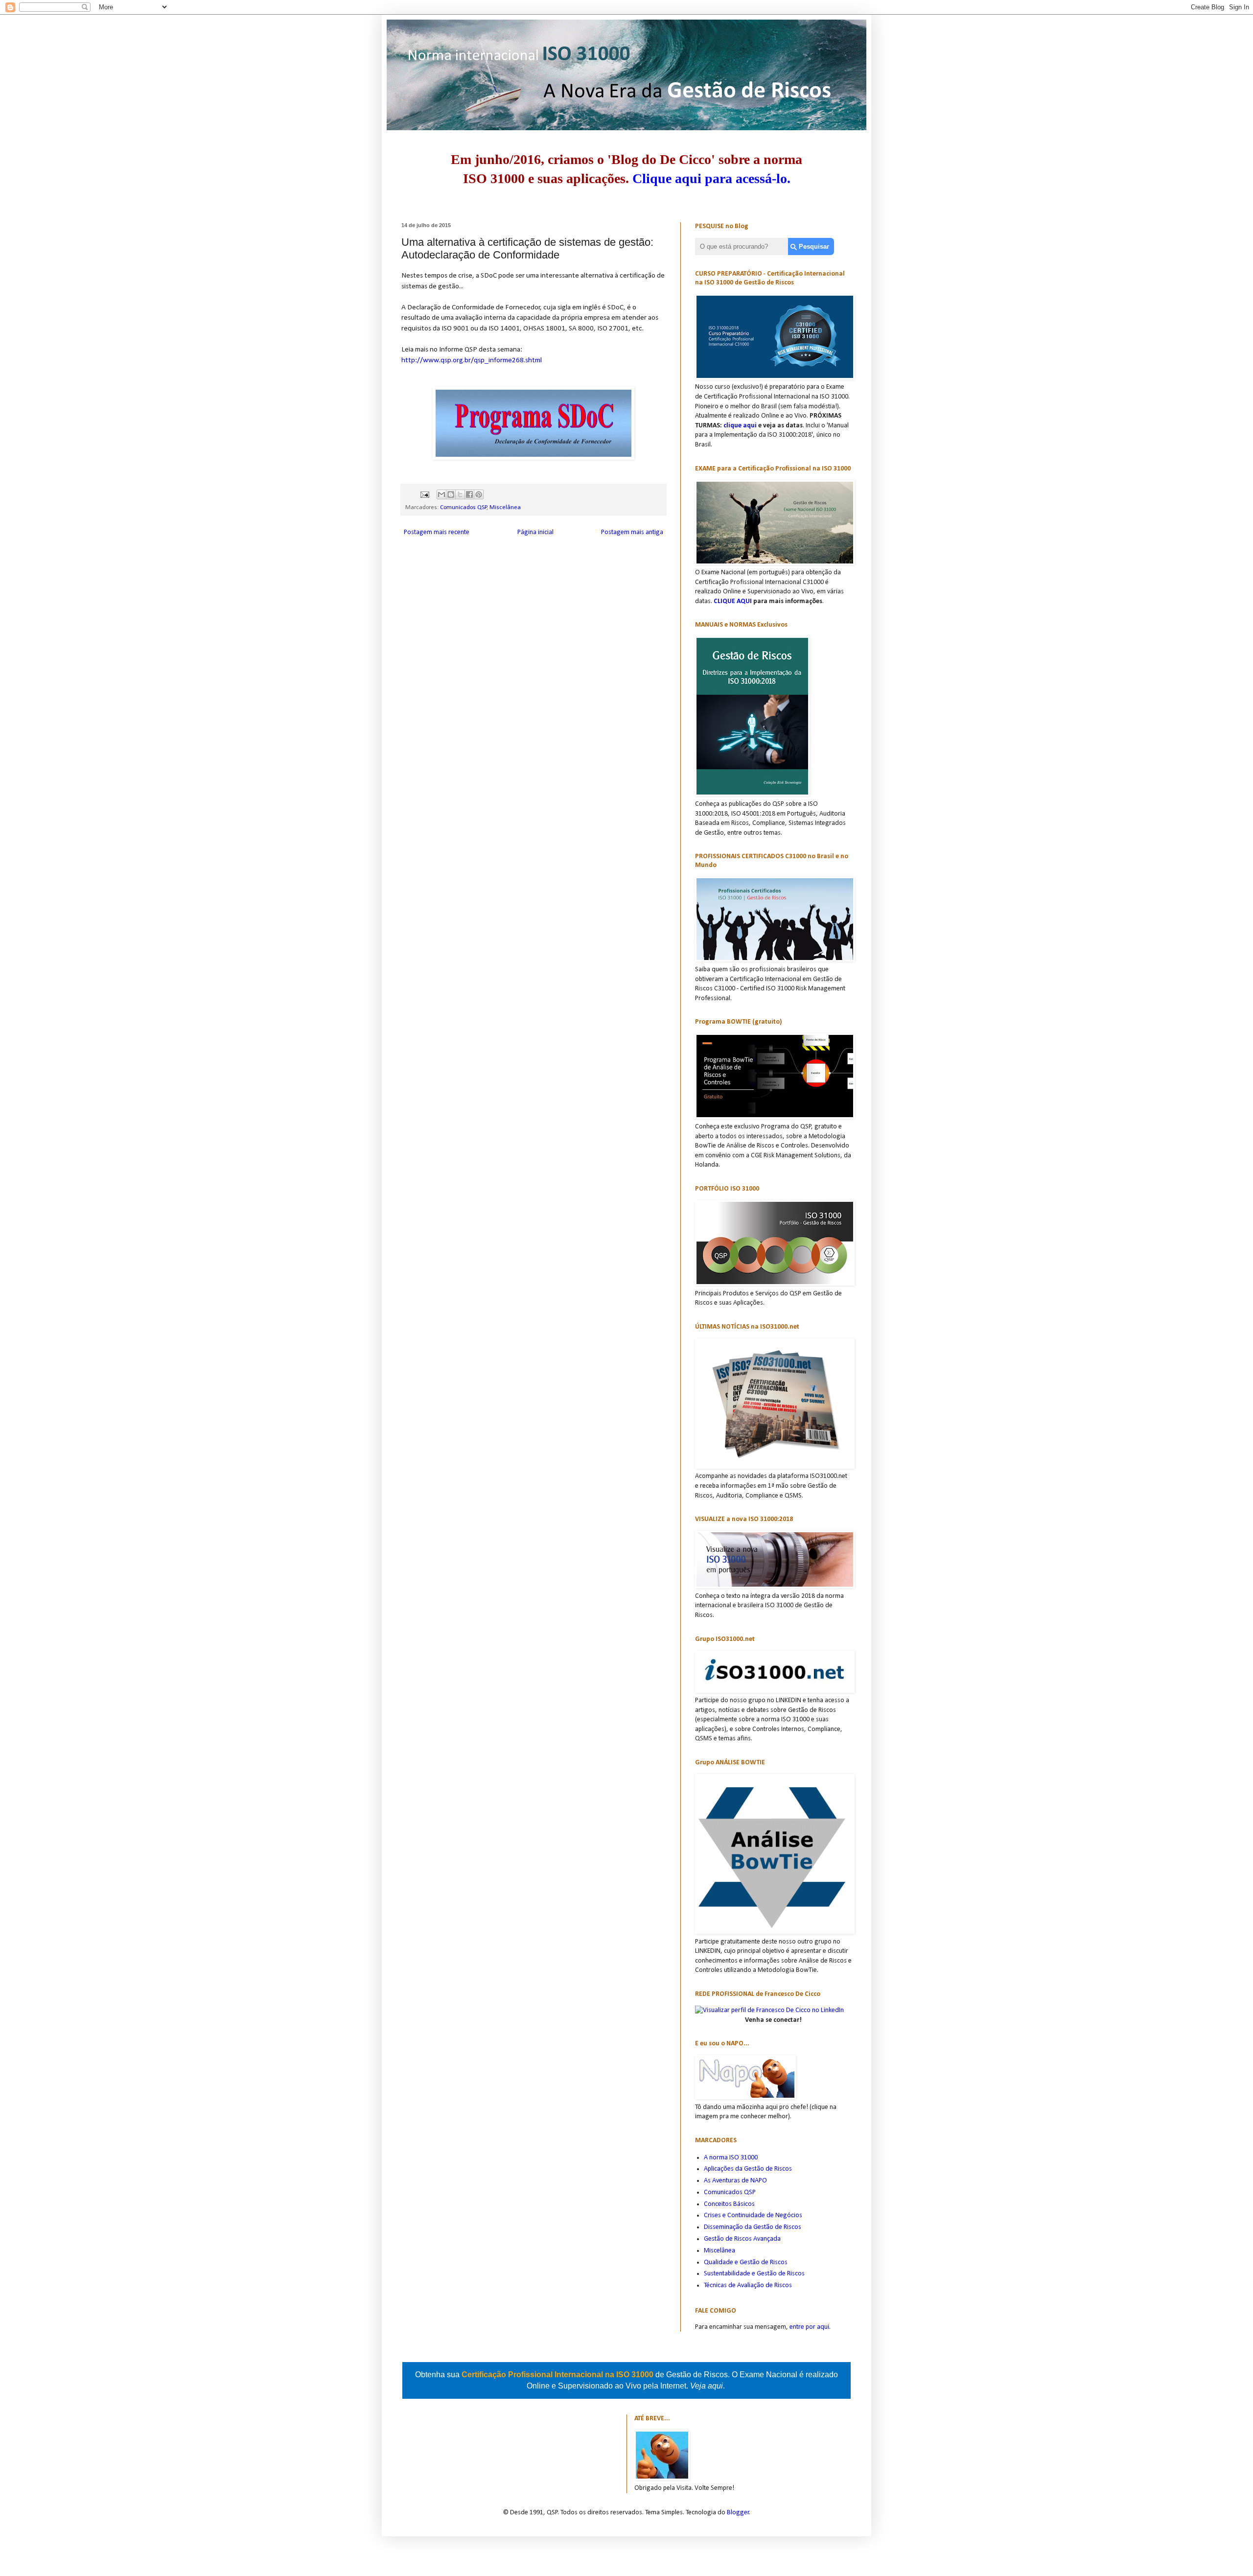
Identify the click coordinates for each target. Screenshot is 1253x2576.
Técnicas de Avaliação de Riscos (748, 2285)
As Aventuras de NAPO (735, 2181)
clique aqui (740, 426)
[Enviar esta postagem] (424, 494)
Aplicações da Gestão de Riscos (748, 2169)
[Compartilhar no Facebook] (469, 494)
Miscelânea (505, 508)
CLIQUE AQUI (733, 601)
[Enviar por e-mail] (441, 494)
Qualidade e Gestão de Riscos (746, 2262)
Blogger (738, 2513)
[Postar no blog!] (451, 494)
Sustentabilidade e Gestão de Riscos (754, 2274)
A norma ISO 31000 (731, 2158)
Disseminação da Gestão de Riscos (753, 2227)
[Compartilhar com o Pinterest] (479, 494)
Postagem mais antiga (632, 532)
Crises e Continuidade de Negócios (753, 2215)
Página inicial (535, 532)
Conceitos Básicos (729, 2204)
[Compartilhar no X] (460, 494)
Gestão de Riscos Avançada (742, 2239)
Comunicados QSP (464, 508)
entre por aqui (809, 2327)
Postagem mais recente (437, 532)
